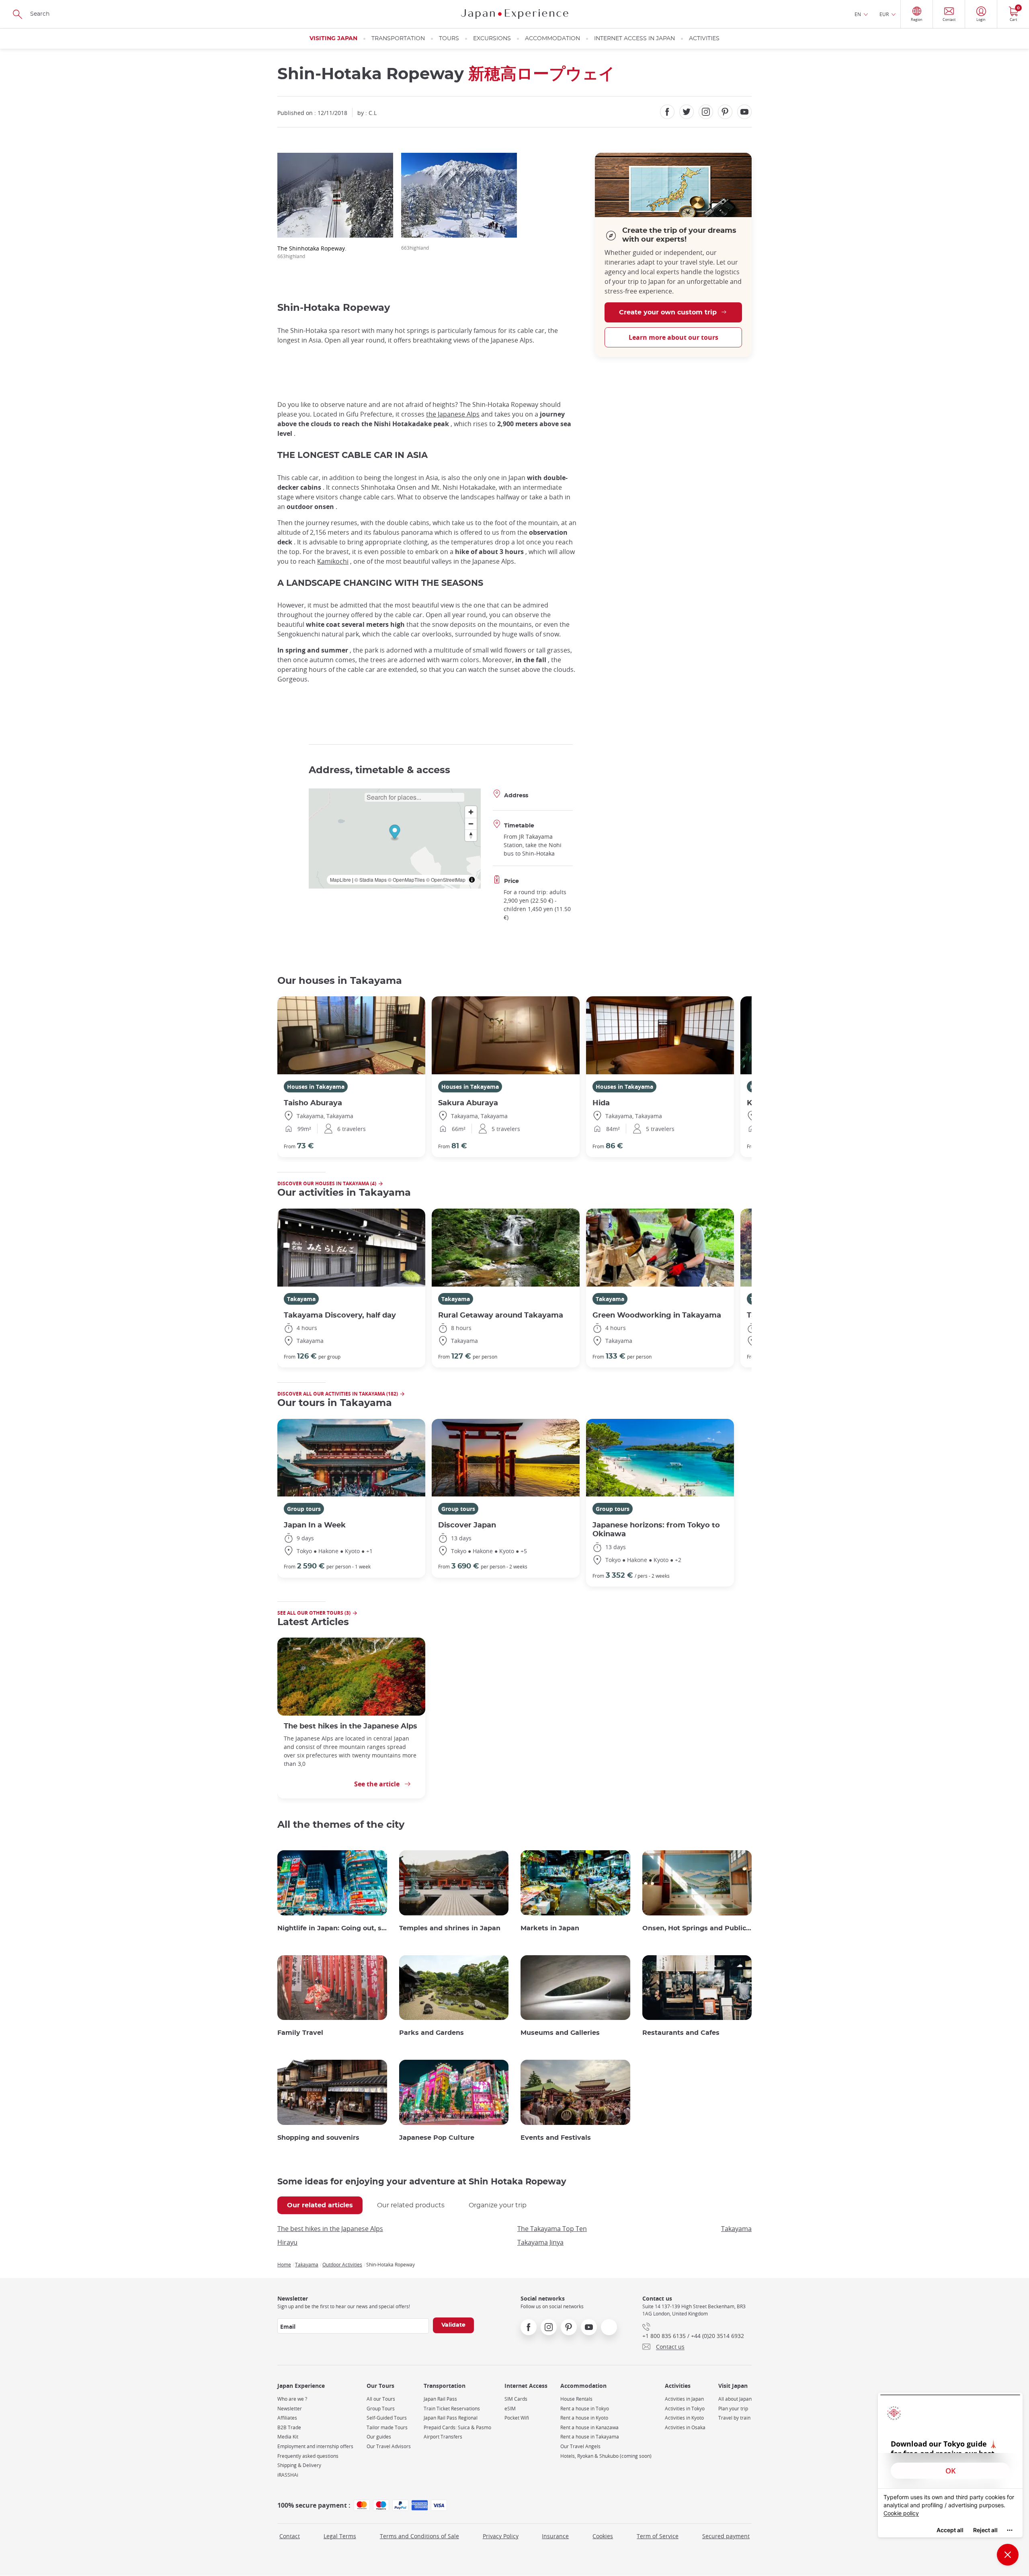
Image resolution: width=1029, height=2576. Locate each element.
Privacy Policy (501, 2536)
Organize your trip (498, 2205)
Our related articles (320, 2205)
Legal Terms (340, 2536)
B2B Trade (289, 2427)
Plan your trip (733, 2409)
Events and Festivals (556, 2138)
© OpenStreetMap (446, 880)
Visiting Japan (333, 39)
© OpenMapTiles (406, 880)
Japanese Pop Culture (437, 2138)
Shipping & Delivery (299, 2465)
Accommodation (552, 39)
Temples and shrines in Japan (450, 1928)
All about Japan (735, 2399)
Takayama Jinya (540, 2242)
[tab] (320, 2205)
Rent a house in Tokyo (585, 2409)
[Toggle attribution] (472, 880)
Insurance (555, 2536)
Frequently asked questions (308, 2456)
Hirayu (287, 2242)
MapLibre (340, 880)
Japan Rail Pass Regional (451, 2418)
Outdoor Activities (342, 2264)
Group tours (304, 1509)
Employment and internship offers (315, 2446)
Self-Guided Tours (387, 2418)
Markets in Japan (550, 1928)
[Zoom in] (471, 812)
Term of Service (658, 2536)
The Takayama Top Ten (552, 2229)
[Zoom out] (471, 824)
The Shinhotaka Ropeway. (312, 252)
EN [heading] (858, 14)
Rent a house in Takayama (590, 2437)
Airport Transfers (443, 2437)
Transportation (398, 39)
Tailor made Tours (387, 2427)
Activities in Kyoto (684, 2418)
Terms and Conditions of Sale (419, 2536)
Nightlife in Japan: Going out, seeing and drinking (332, 1928)
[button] (395, 833)
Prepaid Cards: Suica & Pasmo (457, 2427)
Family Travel (300, 2033)
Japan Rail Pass (440, 2399)
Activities (704, 39)
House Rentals (576, 2399)
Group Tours (381, 2409)
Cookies (603, 2536)
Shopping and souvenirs (318, 2138)
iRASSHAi (288, 2475)
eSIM (510, 2409)
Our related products (411, 2205)
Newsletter (290, 2409)
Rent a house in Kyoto (584, 2418)
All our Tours (381, 2399)
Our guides (379, 2437)
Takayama (301, 1299)
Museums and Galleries (560, 2033)
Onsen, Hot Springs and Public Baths (697, 1928)
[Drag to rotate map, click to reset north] (471, 835)
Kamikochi (333, 561)
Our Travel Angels (580, 2446)
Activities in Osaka (685, 2427)
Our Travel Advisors (389, 2446)
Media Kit (288, 2437)
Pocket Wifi (517, 2418)
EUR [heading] (884, 14)
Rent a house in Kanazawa (589, 2427)
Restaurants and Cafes (681, 2033)
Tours (449, 39)
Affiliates (287, 2418)
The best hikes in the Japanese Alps (351, 1726)
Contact (290, 2536)
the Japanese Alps (453, 414)
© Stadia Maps (371, 880)
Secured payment (726, 2536)
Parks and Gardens (431, 2033)
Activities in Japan (684, 2399)
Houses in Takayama (316, 1087)
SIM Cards (516, 2399)
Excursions (492, 39)
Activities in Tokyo (685, 2409)
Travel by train (734, 2418)
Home (284, 2264)
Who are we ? (292, 2399)
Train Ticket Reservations (452, 2409)
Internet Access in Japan (634, 39)
